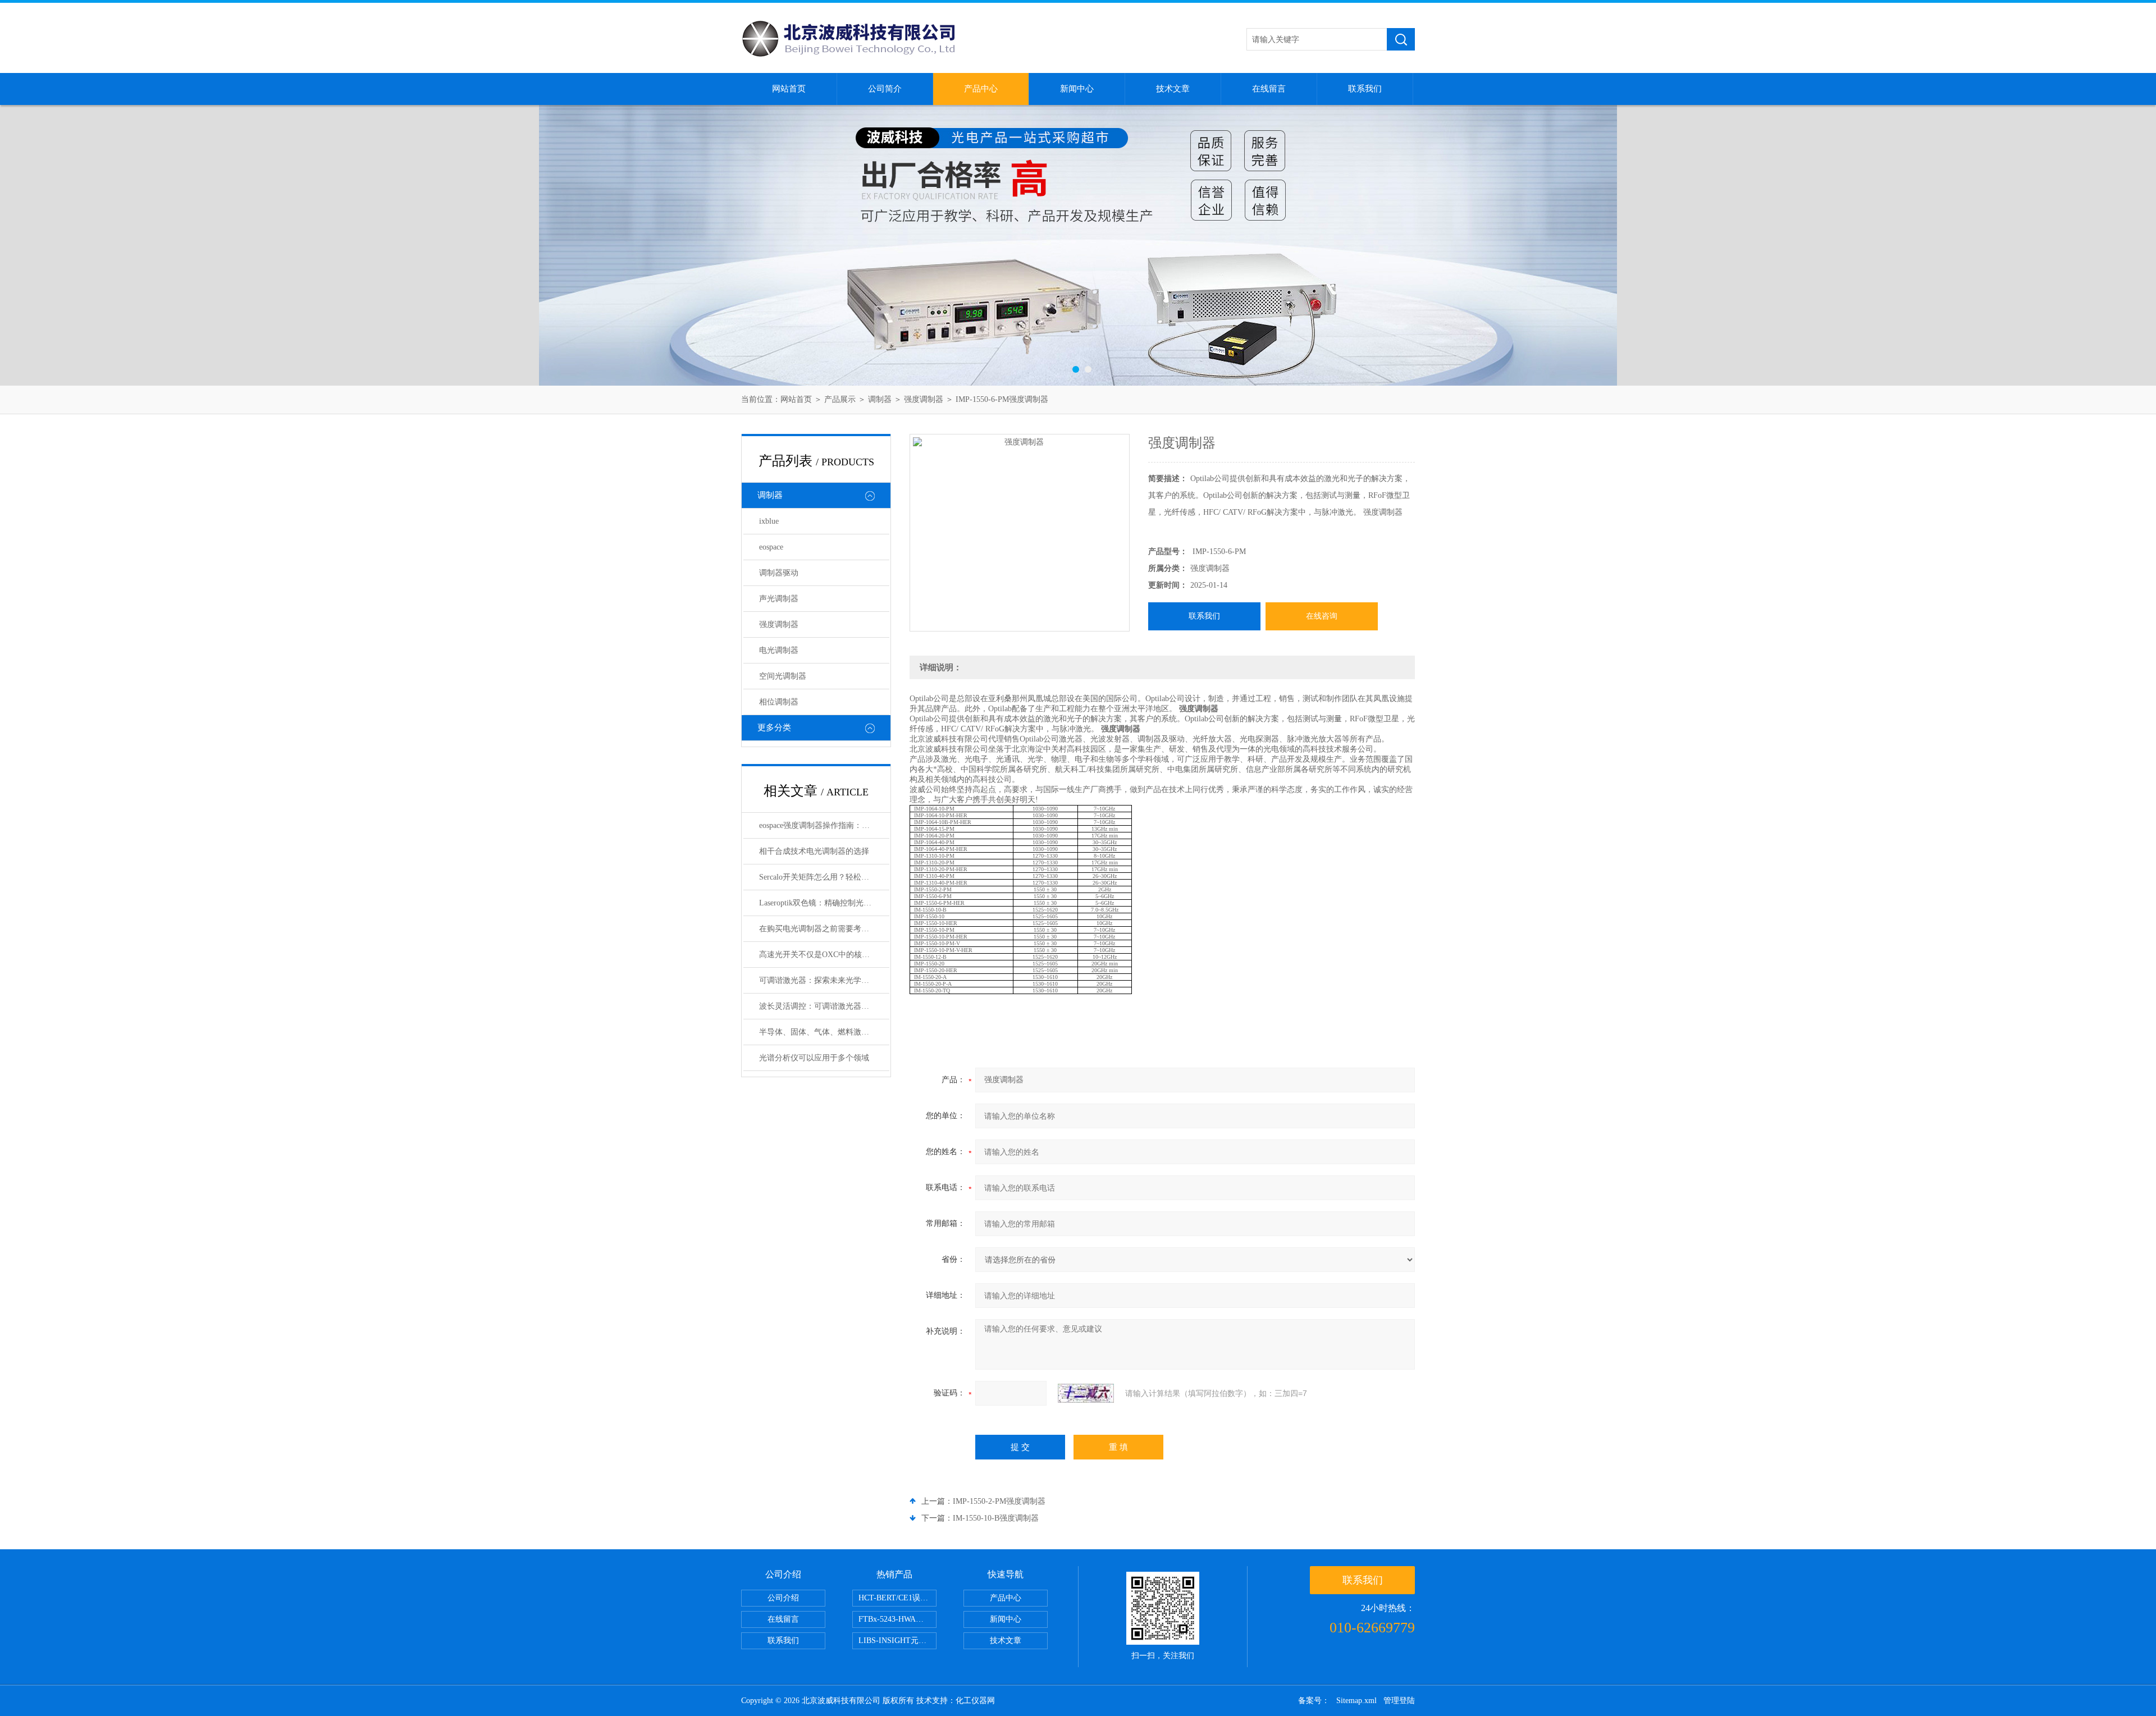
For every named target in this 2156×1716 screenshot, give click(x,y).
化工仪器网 (975, 1701)
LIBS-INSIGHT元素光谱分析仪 (897, 1641)
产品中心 (981, 89)
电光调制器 (779, 650)
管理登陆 (1399, 1701)
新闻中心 (1077, 89)
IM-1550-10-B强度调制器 (996, 1518)
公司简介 (885, 89)
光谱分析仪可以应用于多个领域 (814, 1058)
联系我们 (1365, 89)
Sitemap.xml (1356, 1701)
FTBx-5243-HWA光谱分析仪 (897, 1619)
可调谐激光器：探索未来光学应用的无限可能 (824, 980)
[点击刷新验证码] (1086, 1393)
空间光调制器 (783, 676)
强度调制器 (924, 399)
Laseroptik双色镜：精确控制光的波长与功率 (824, 903)
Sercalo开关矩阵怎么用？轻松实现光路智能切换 (824, 877)
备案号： (1314, 1701)
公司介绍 (783, 1598)
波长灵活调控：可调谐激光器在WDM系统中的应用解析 (824, 1006)
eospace (771, 547)
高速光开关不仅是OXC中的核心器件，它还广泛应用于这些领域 (824, 955)
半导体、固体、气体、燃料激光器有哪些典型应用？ (824, 1032)
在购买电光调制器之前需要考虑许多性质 (824, 929)
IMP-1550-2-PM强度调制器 (999, 1501)
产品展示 (840, 399)
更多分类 (774, 727)
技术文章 (1173, 89)
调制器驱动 (779, 573)
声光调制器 (779, 599)
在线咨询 (1322, 616)
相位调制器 (779, 702)
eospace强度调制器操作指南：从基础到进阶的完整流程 (824, 825)
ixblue (769, 521)
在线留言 (1269, 89)
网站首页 (789, 89)
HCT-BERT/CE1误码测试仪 (897, 1598)
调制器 (880, 399)
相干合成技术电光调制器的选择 (814, 851)
